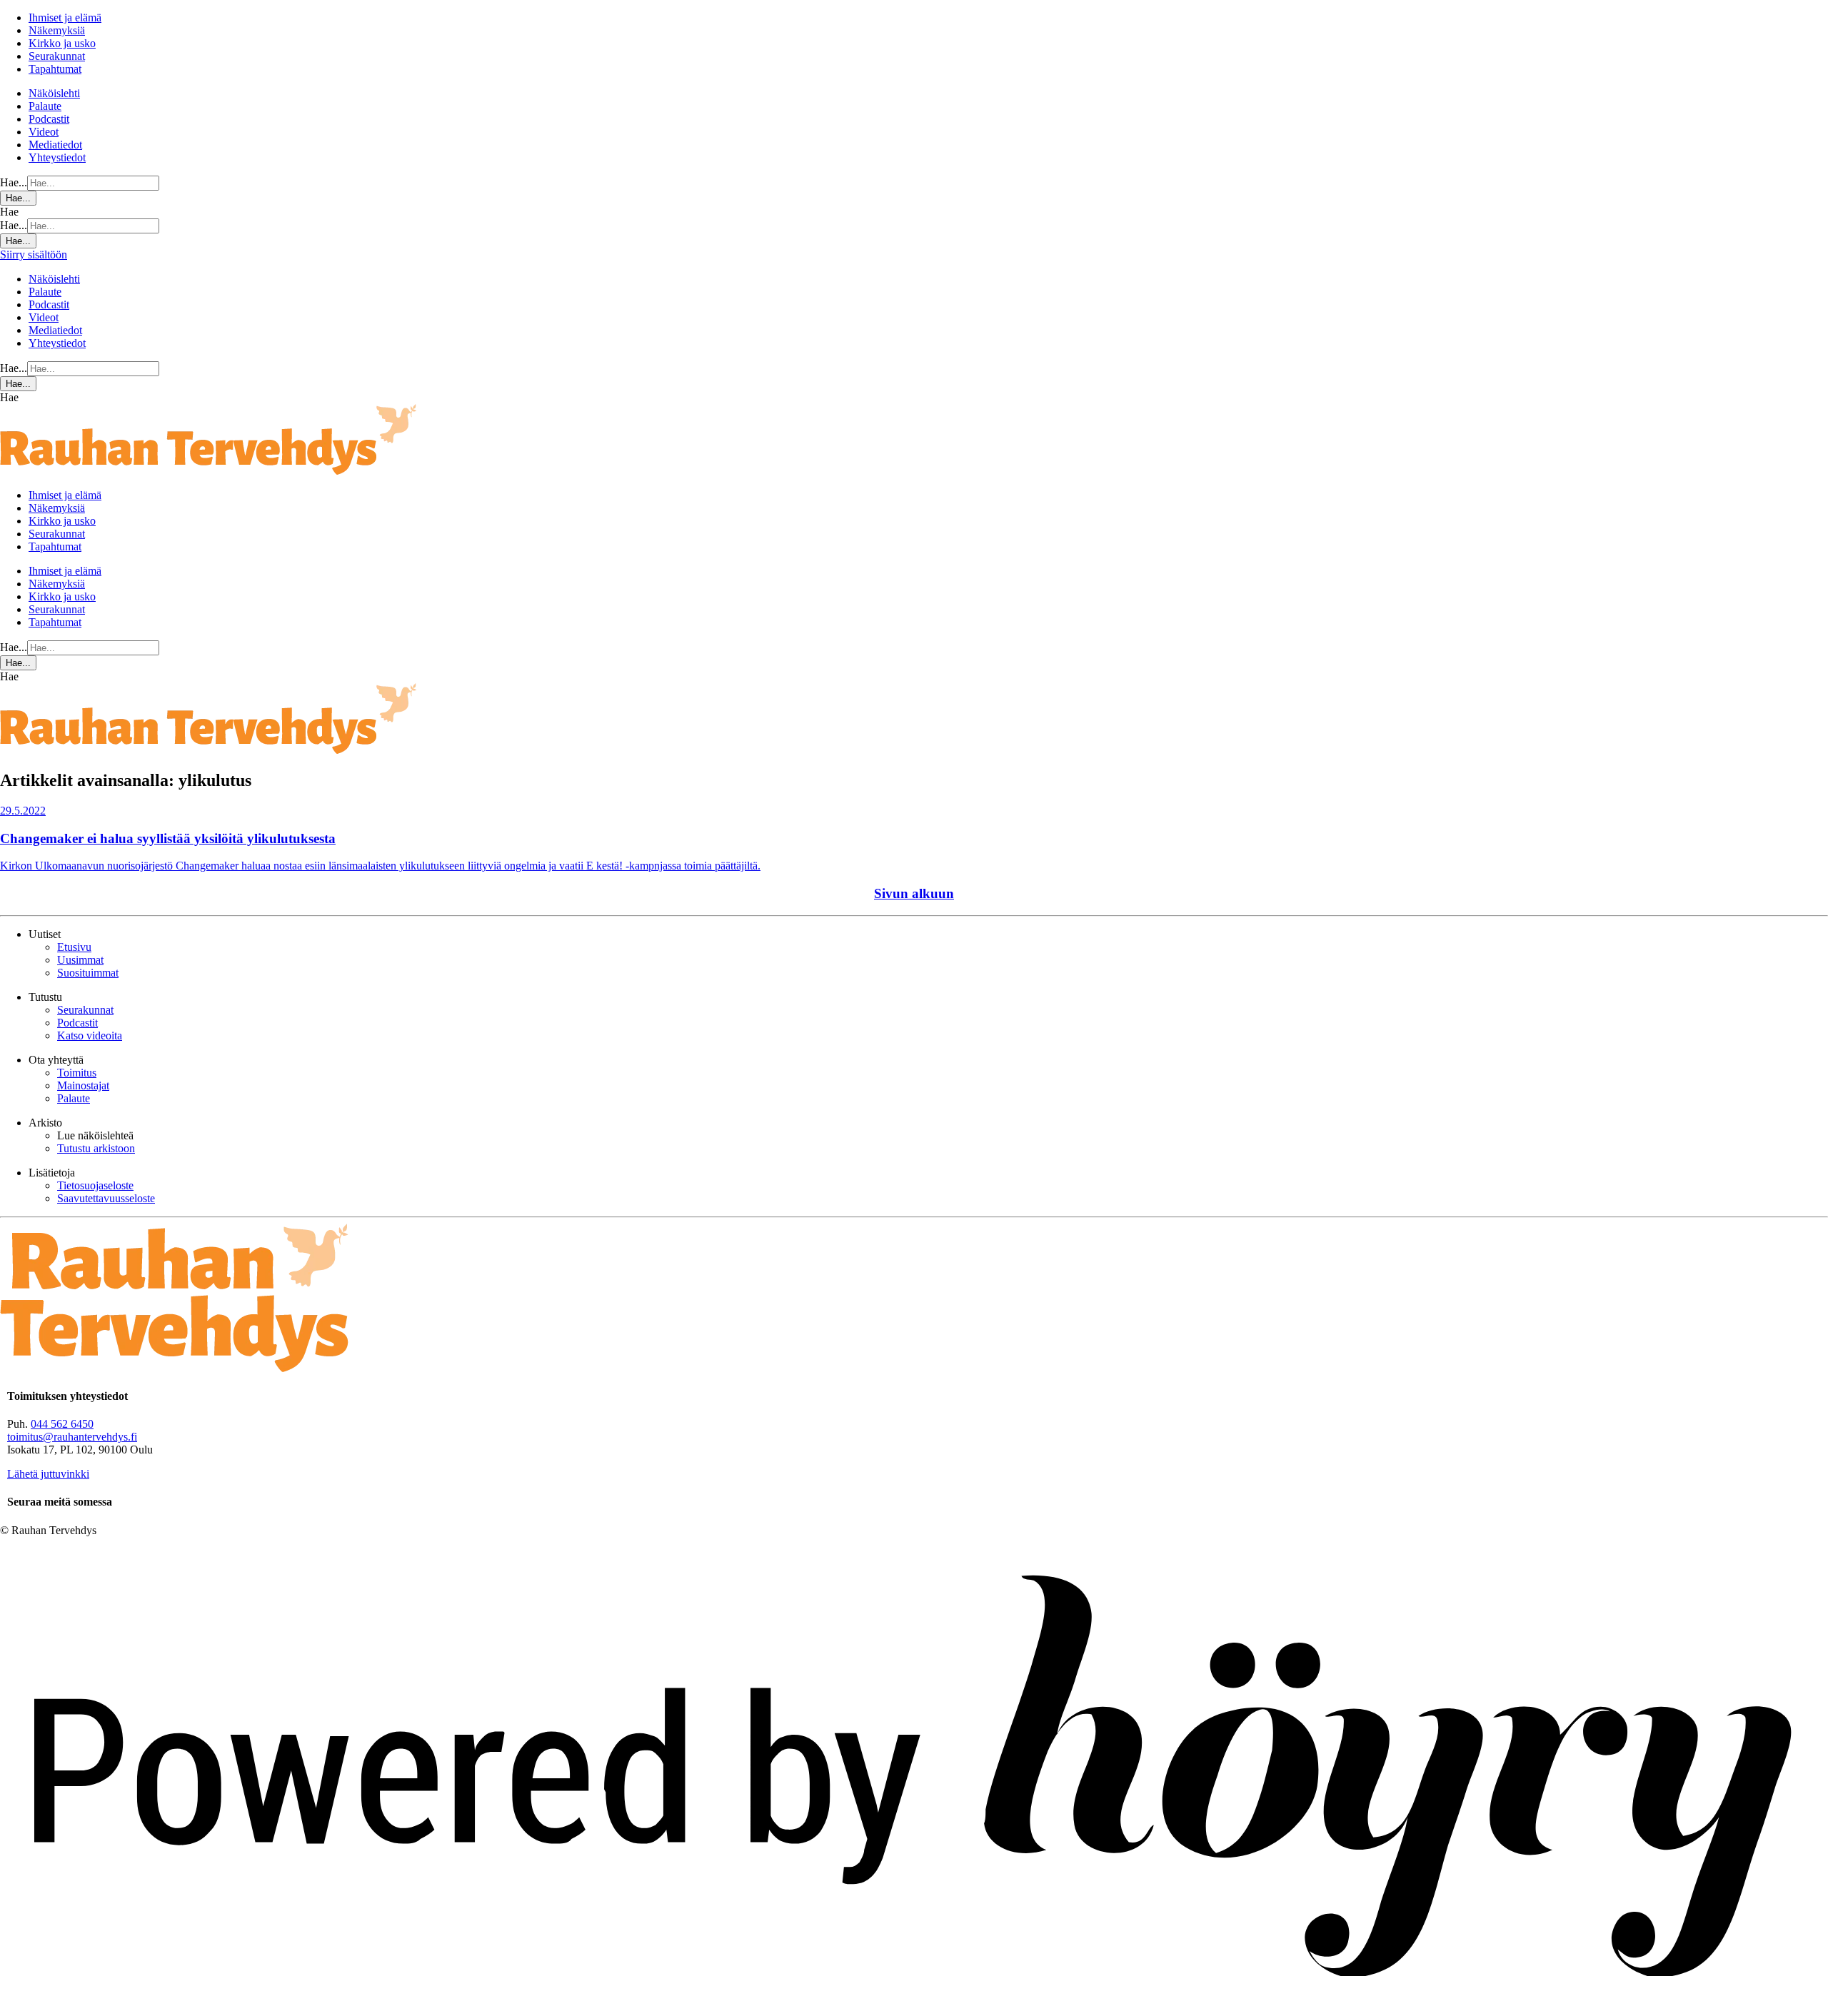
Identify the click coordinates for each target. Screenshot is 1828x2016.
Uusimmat (80, 960)
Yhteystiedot (57, 157)
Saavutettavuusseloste (106, 1198)
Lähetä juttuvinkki (48, 1474)
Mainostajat (83, 1085)
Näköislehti (54, 93)
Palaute (45, 106)
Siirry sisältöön (34, 254)
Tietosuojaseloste (95, 1185)
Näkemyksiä (57, 30)
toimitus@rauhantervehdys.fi (72, 1437)
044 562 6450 (62, 1424)
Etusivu (74, 947)
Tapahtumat (55, 69)
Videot (44, 132)
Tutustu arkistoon (96, 1148)
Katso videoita (90, 1035)
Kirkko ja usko (62, 43)
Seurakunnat (57, 56)
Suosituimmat (88, 973)
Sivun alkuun (914, 893)
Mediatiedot (55, 145)
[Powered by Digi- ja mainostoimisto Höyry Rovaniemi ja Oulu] (914, 2009)
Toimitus (77, 1073)
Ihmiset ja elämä (65, 17)
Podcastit (49, 119)
